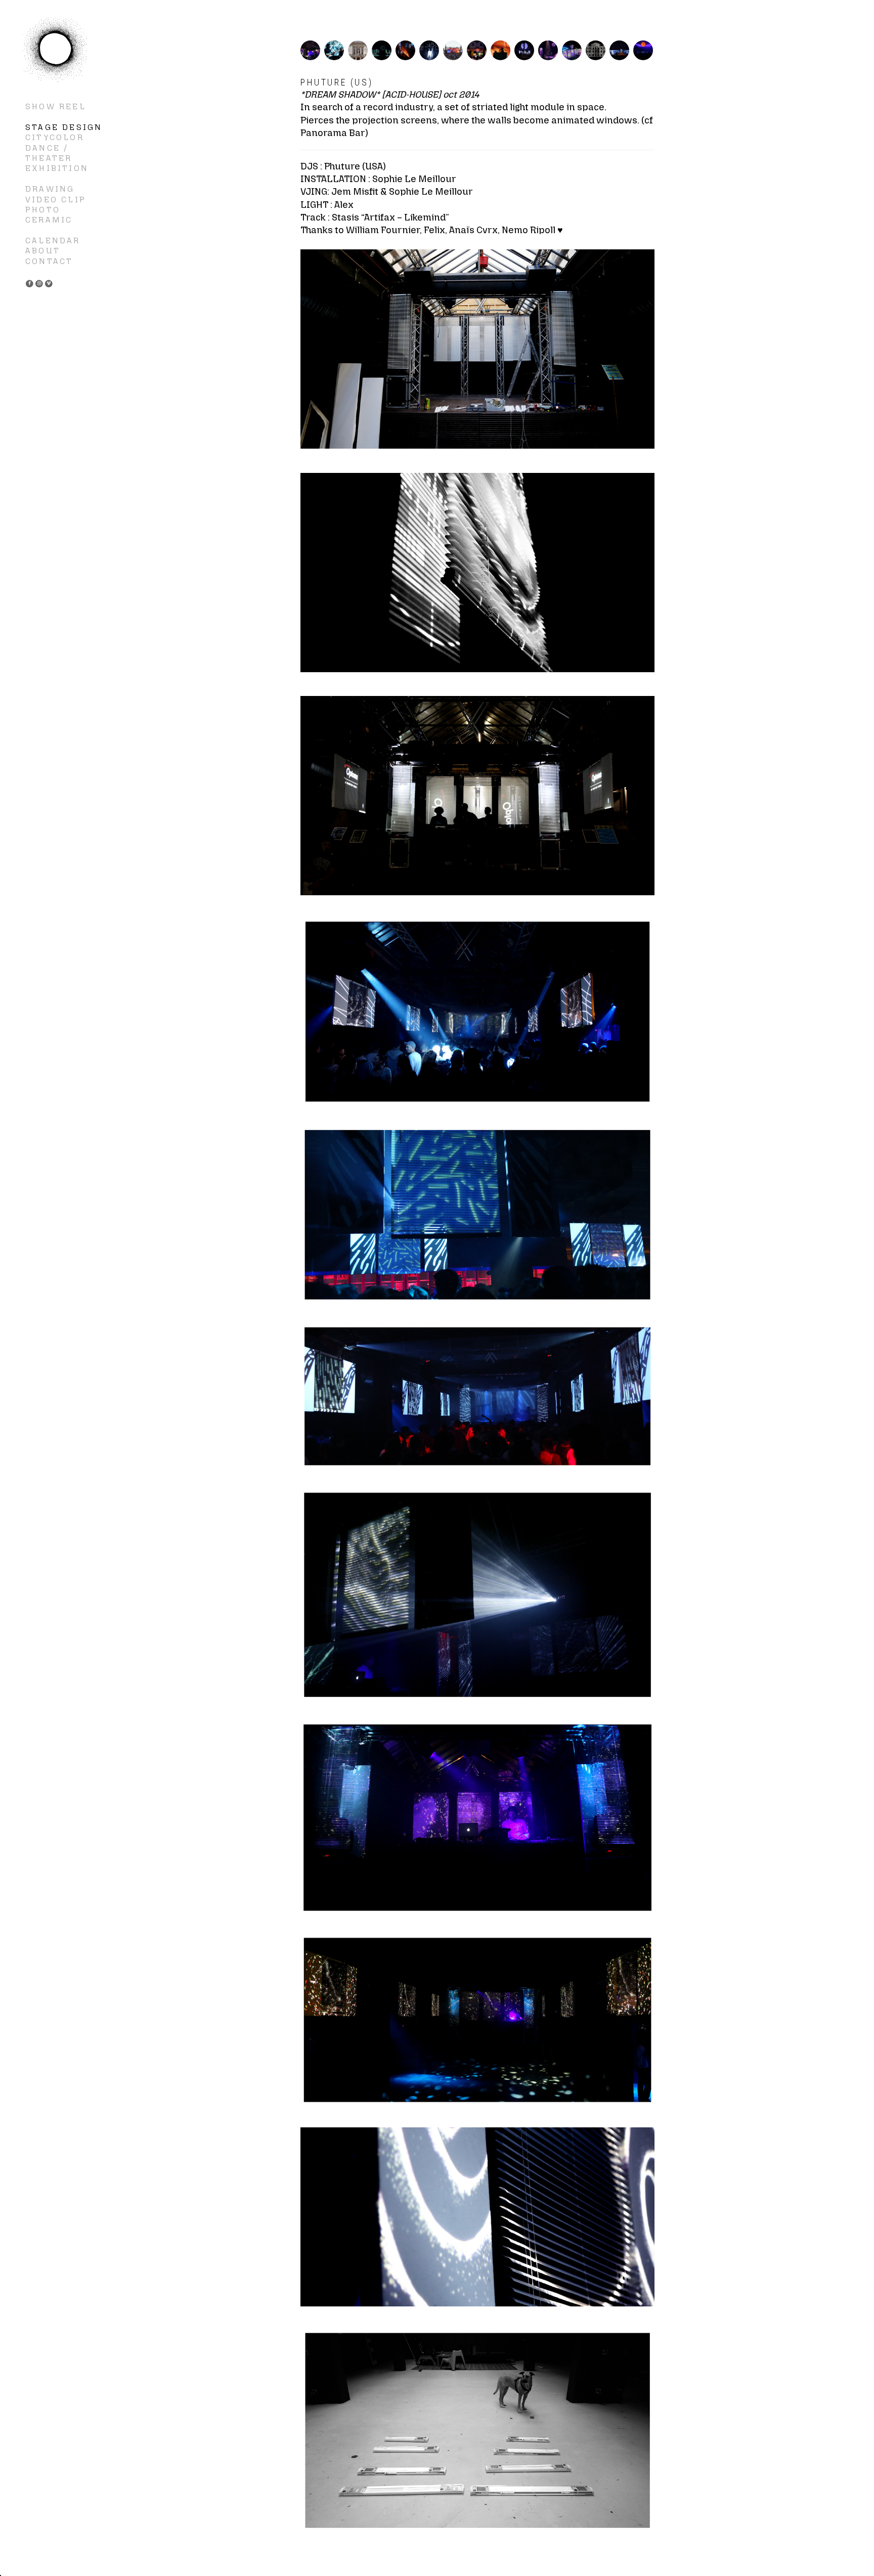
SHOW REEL (56, 106)
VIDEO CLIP (56, 200)
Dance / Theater (49, 153)
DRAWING (50, 189)
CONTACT (49, 261)
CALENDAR (53, 241)
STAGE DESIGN (64, 127)
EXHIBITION (57, 168)
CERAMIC (49, 220)
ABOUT (43, 251)
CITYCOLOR (55, 137)
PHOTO (43, 210)
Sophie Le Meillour (56, 51)
